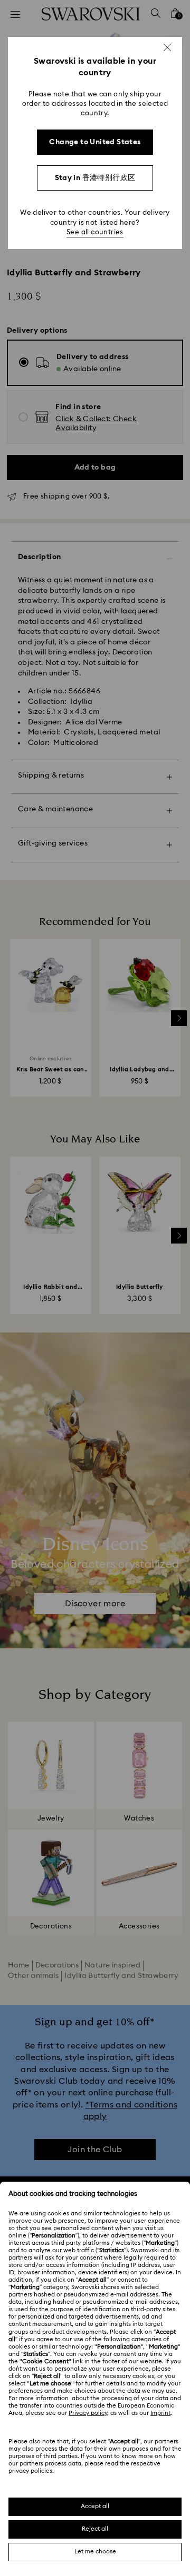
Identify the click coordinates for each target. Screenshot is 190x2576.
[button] (167, 47)
